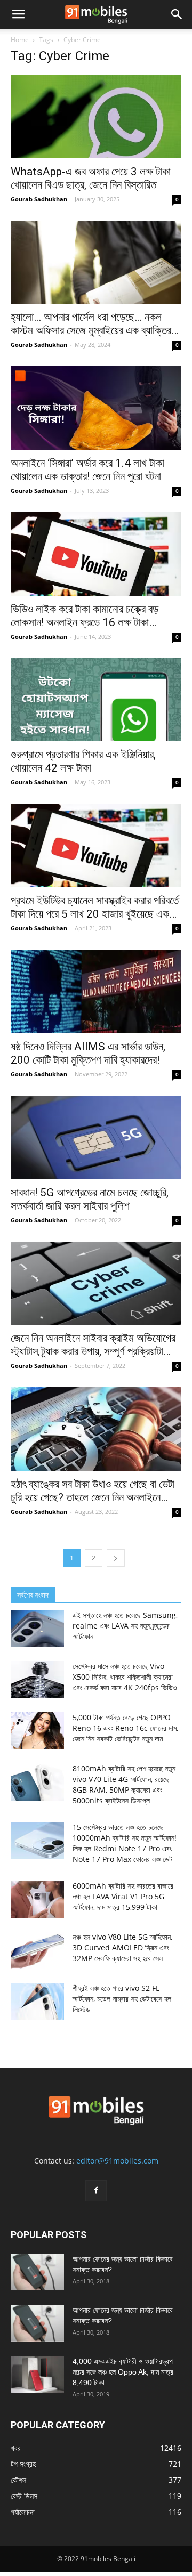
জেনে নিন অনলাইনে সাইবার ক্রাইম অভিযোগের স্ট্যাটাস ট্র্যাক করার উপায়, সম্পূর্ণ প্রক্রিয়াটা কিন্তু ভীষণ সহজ (93, 1345)
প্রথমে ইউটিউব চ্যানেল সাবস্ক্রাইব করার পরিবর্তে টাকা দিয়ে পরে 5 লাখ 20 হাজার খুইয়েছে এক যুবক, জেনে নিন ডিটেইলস (95, 908)
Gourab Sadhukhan (39, 199)
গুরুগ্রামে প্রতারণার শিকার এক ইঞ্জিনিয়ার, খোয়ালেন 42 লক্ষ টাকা (83, 761)
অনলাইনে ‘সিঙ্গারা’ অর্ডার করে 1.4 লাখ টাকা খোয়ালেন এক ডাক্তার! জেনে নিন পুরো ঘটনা (87, 470)
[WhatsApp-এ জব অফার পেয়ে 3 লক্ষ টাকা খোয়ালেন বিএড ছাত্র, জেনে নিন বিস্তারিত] (96, 116)
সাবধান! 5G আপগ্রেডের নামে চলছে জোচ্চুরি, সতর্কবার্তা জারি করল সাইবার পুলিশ (90, 1199)
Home (20, 40)
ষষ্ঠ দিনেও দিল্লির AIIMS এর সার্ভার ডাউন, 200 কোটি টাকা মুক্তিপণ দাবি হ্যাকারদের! (88, 1053)
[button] (18, 14)
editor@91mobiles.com (117, 2161)
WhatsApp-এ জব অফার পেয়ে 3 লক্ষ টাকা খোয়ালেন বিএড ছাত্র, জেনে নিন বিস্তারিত (91, 178)
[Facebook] (96, 2191)
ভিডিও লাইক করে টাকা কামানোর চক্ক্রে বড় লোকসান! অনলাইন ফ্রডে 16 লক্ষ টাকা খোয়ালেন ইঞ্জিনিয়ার (85, 616)
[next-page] (116, 1558)
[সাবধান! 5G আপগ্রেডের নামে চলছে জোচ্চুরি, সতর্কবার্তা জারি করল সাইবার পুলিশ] (96, 1137)
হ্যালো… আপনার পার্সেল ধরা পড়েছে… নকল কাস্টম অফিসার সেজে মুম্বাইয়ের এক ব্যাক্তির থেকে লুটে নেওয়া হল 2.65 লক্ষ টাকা (91, 324)
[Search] (177, 14)
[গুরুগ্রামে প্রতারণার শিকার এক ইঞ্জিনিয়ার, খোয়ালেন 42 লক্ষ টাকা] (96, 700)
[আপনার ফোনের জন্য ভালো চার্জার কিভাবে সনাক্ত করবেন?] (37, 2272)
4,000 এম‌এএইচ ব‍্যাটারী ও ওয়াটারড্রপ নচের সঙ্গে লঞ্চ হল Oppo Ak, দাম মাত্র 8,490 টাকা (123, 2372)
